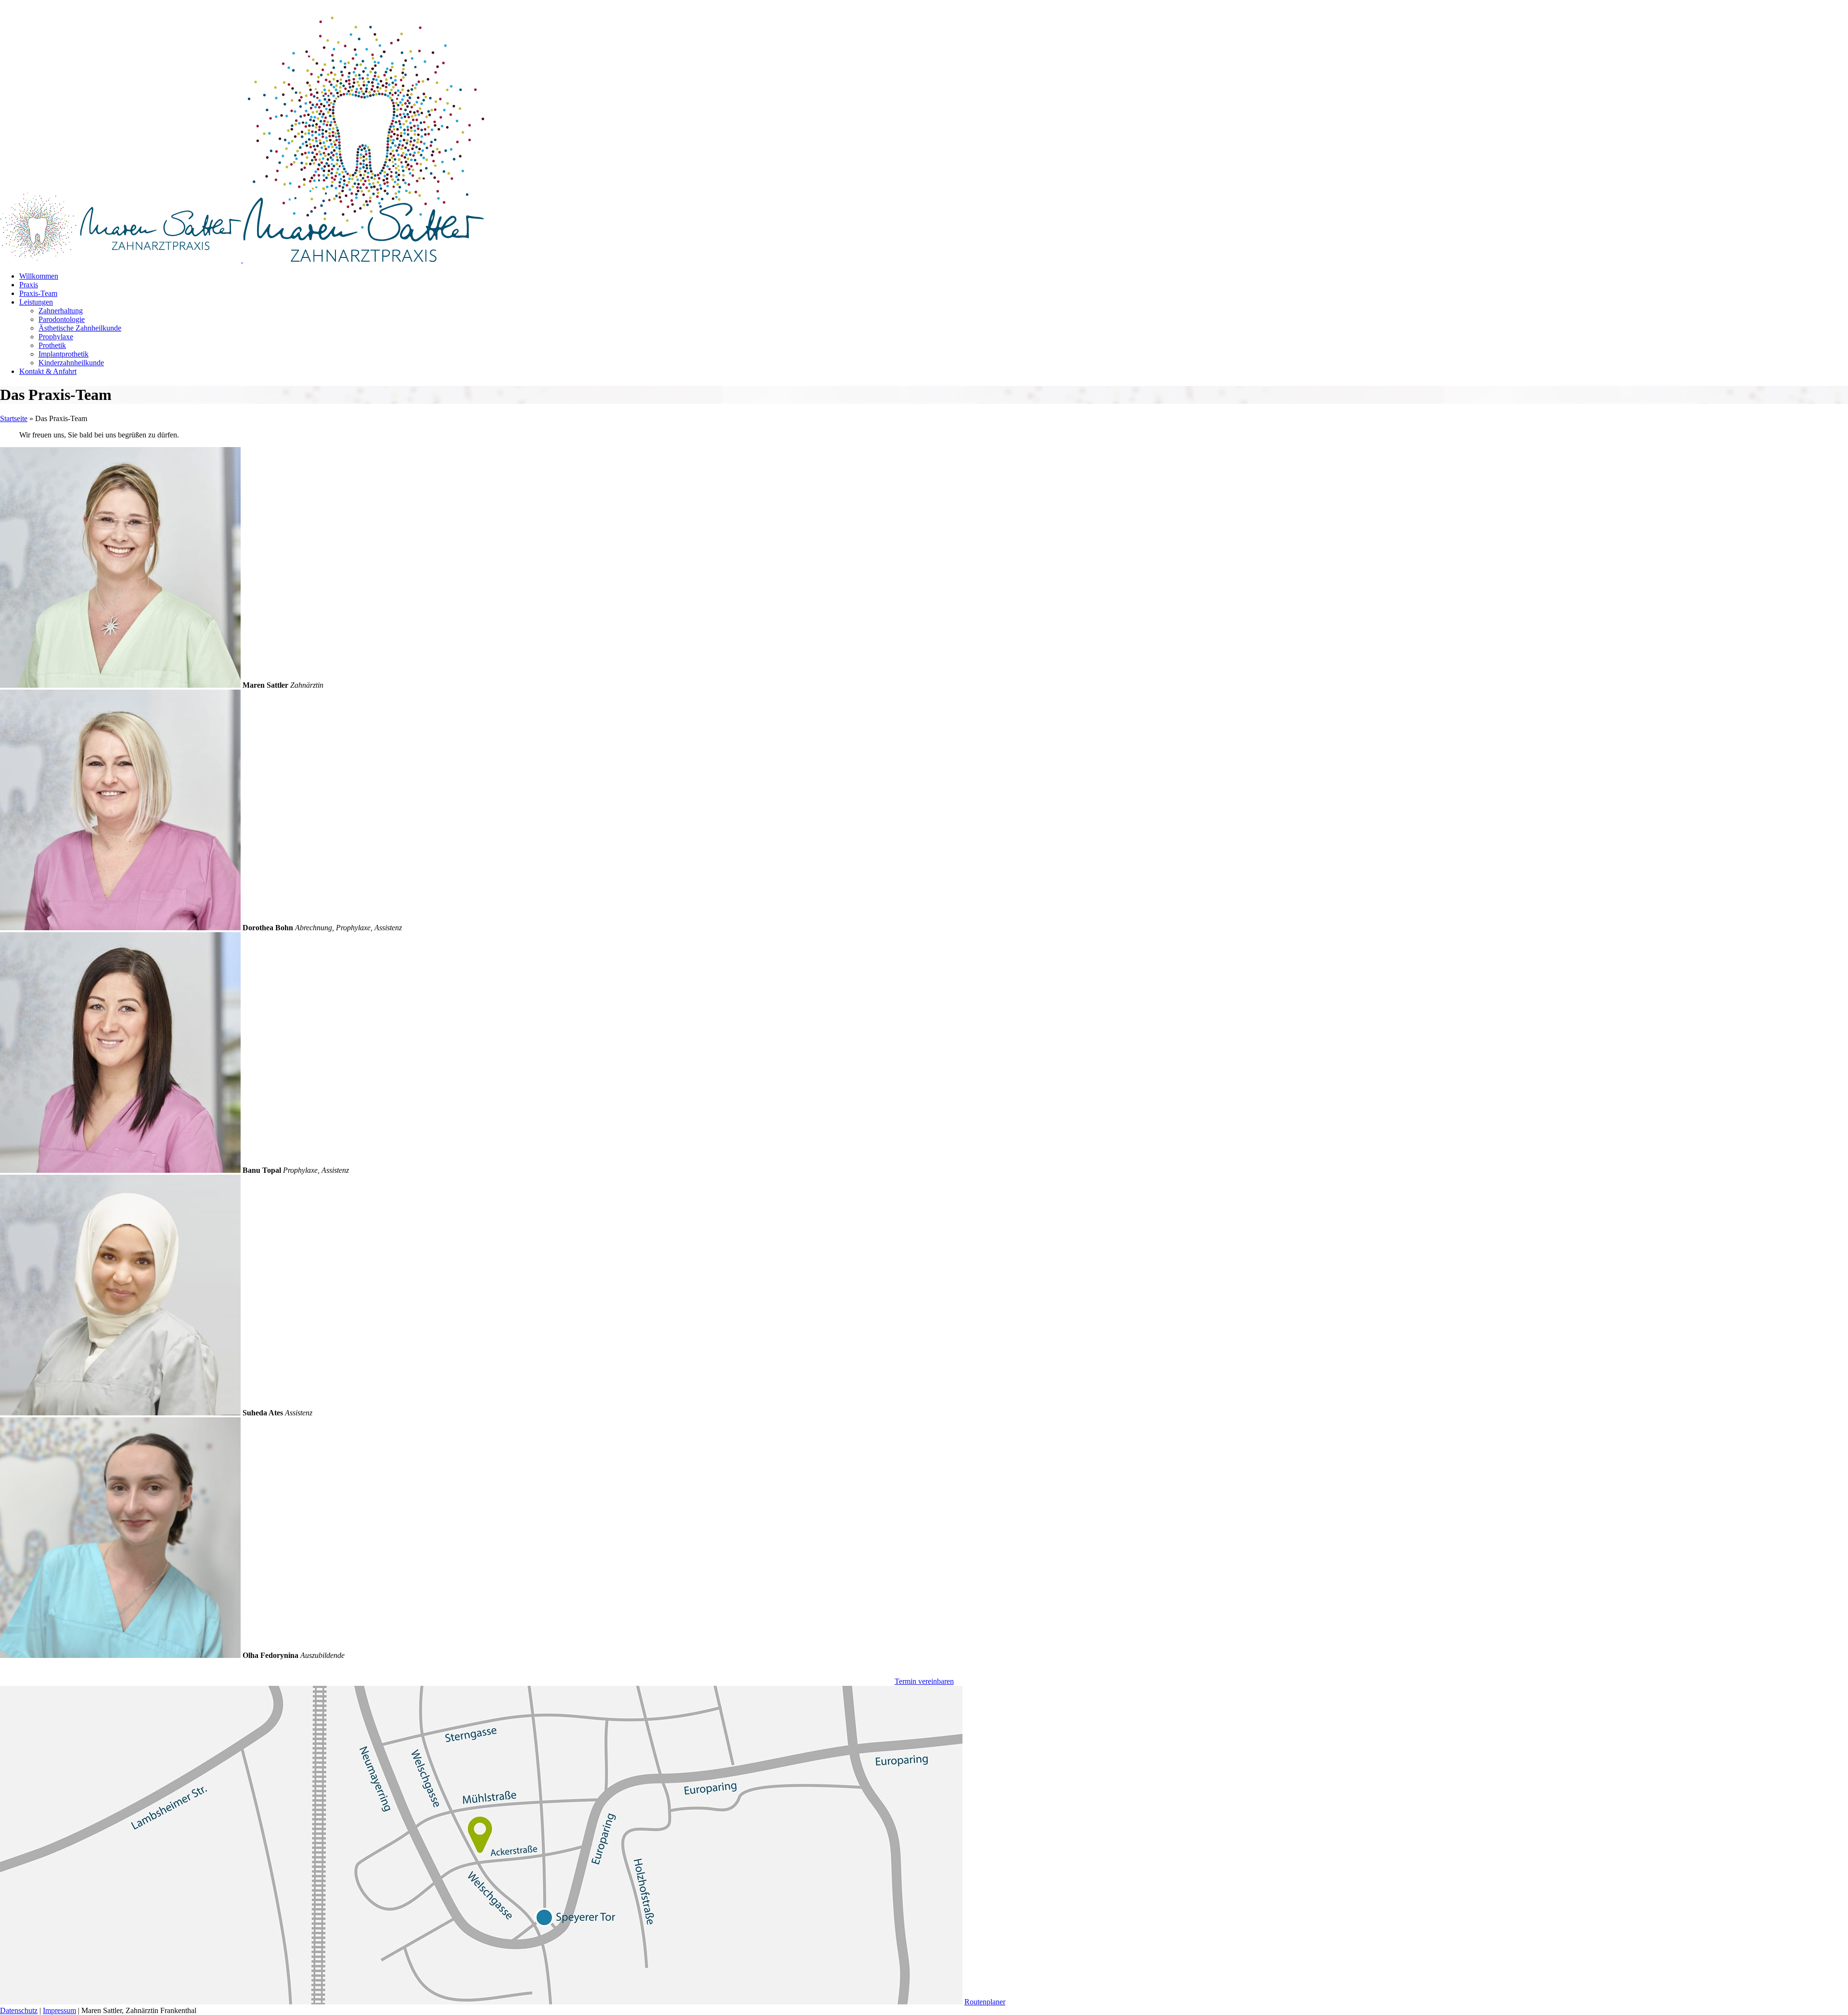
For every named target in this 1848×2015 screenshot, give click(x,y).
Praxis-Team (38, 293)
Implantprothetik (64, 354)
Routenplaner (985, 2002)
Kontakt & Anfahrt (48, 371)
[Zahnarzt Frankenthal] (122, 260)
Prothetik (52, 345)
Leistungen (36, 302)
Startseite (14, 418)
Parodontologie (62, 319)
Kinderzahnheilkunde (71, 363)
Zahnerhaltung (61, 311)
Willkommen (39, 276)
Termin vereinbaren (924, 1681)
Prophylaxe (56, 337)
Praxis (29, 285)
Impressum (59, 2010)
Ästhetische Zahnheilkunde (80, 328)
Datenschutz (19, 2010)
